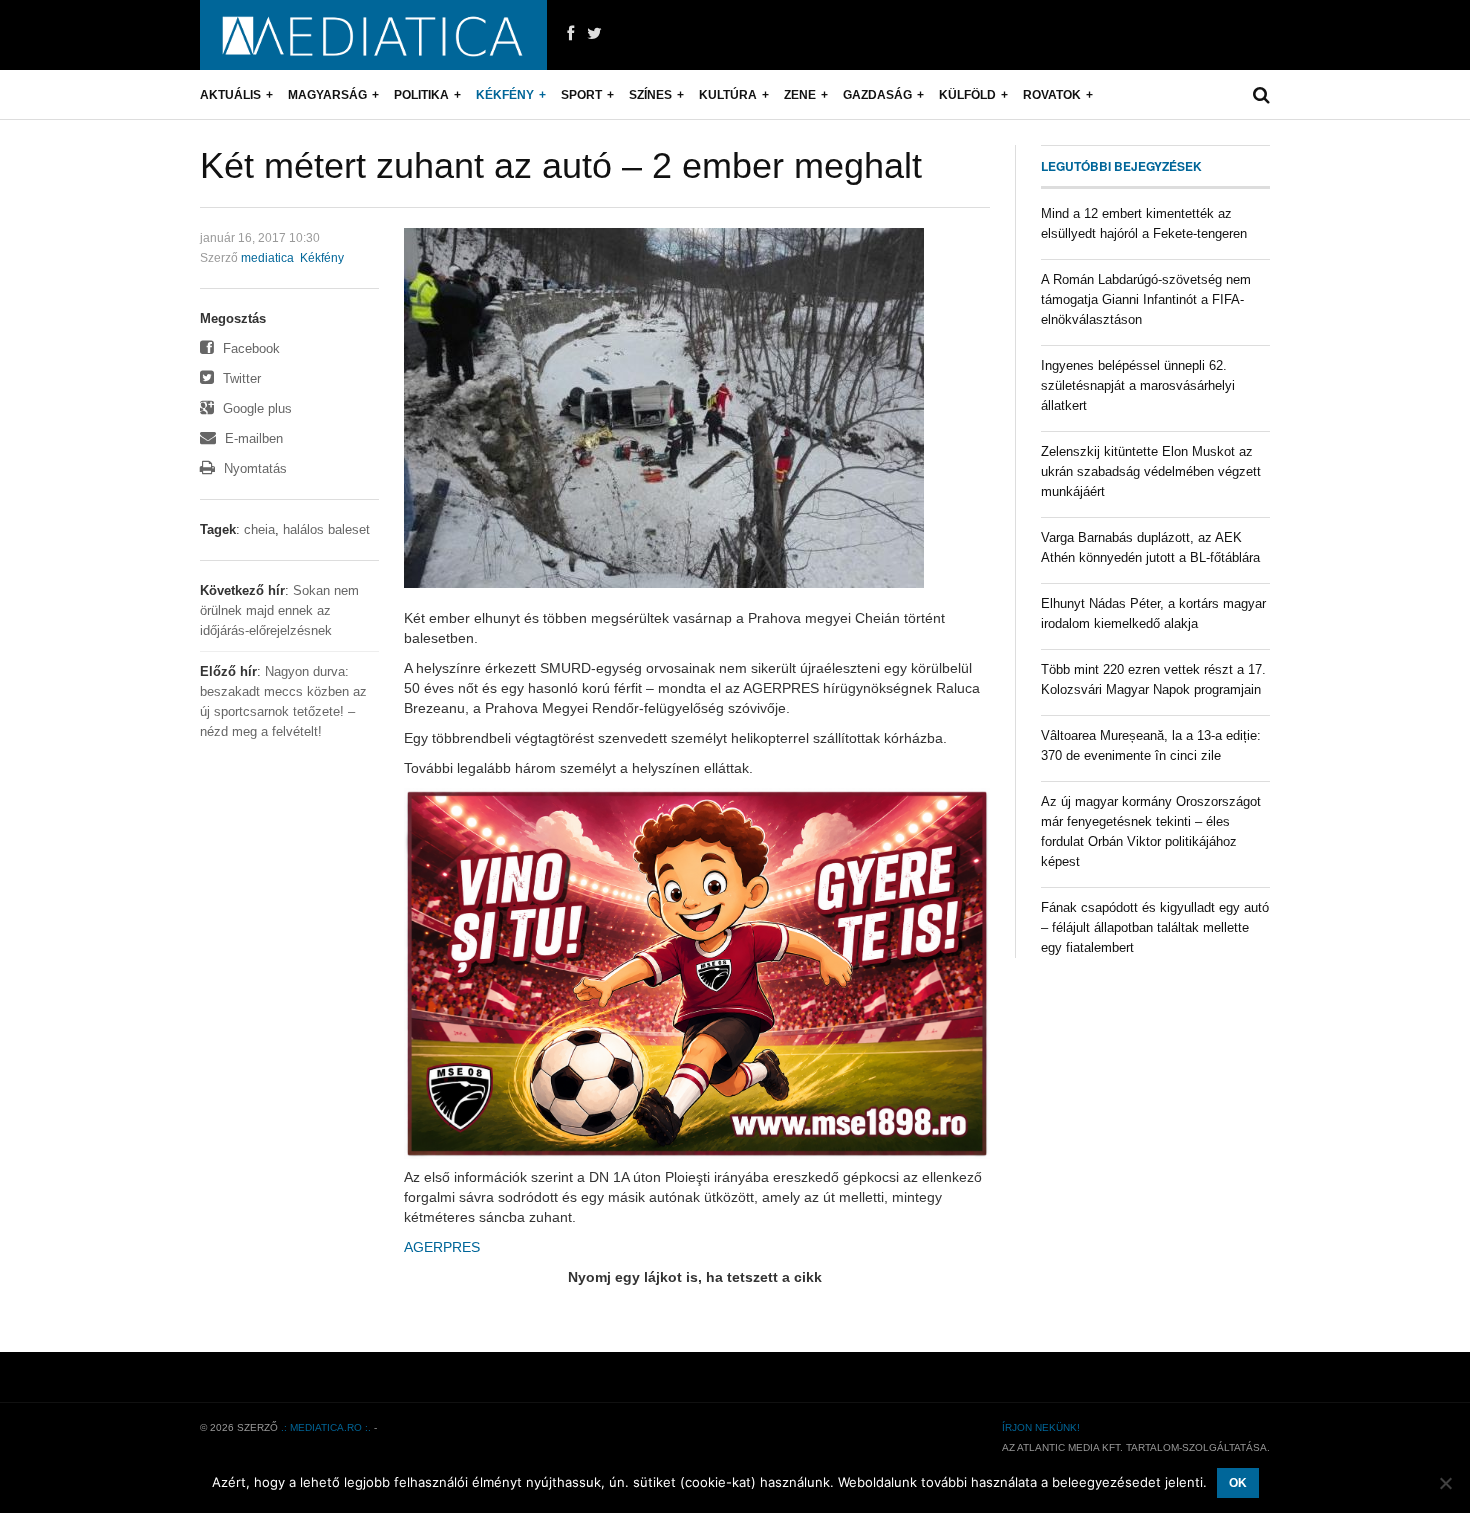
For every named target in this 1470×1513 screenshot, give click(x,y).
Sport (581, 95)
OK (1238, 1483)
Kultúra (728, 95)
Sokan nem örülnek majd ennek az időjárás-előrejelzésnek (279, 610)
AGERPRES (442, 1247)
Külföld (967, 95)
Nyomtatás (253, 468)
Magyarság (327, 95)
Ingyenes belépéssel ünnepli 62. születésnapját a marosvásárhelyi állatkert (1138, 385)
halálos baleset (326, 529)
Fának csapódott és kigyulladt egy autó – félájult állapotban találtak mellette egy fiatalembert (1155, 927)
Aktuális (230, 95)
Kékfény (505, 95)
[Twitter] (594, 34)
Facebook (249, 348)
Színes (650, 95)
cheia (259, 529)
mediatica (267, 258)
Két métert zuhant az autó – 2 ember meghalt (561, 165)
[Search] (1261, 95)
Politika (421, 95)
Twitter (240, 378)
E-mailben (252, 438)
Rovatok (1052, 95)
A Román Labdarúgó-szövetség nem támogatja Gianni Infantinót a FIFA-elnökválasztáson (1146, 299)
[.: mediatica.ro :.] (373, 35)
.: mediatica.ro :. (326, 1427)
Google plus (255, 408)
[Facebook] (570, 34)
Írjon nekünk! (1041, 1427)
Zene (800, 95)
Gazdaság (877, 95)
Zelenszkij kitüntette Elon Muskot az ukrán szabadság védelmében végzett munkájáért (1151, 471)
